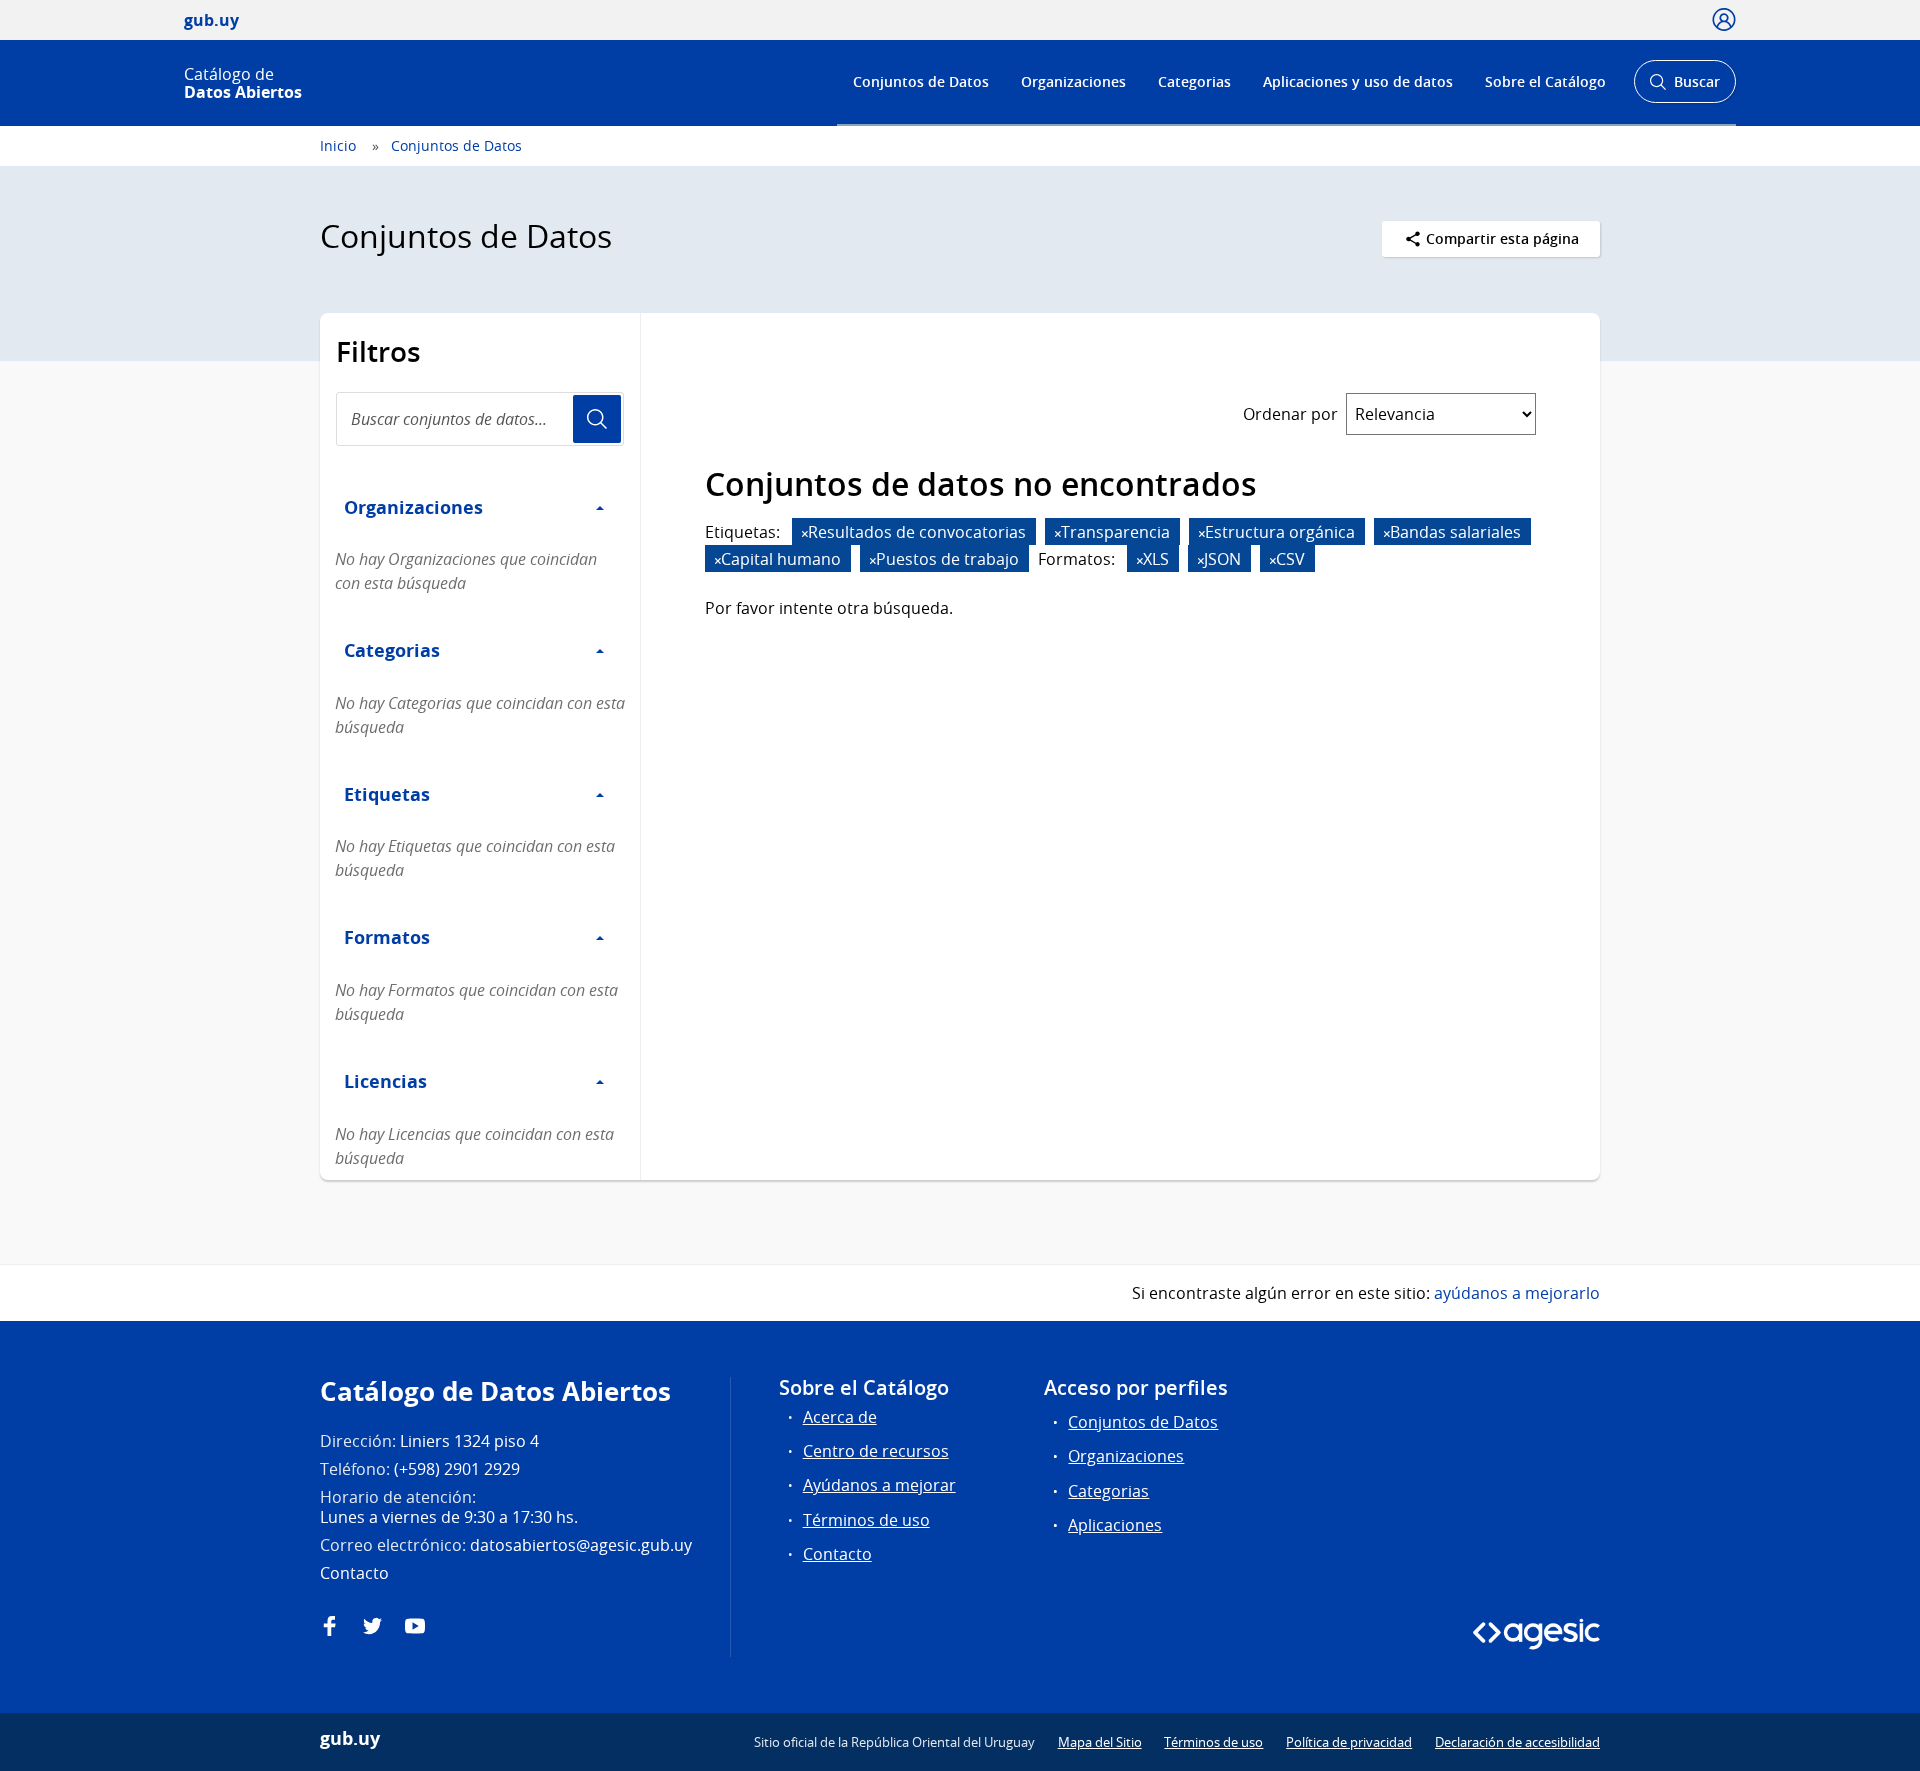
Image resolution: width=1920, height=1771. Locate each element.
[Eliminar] (805, 533)
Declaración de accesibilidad (1517, 1742)
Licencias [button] (385, 1081)
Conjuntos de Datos (921, 81)
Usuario (597, 419)
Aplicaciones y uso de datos (1358, 81)
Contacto (837, 1554)
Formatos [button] (387, 937)
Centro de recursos (876, 1451)
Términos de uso (866, 1520)
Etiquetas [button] (387, 794)
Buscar (1684, 87)
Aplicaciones (1115, 1525)
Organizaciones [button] (413, 507)
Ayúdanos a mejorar (879, 1485)
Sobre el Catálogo (1545, 81)
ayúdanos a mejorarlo (1517, 1293)
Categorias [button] (392, 650)
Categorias (1194, 81)
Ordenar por (1290, 414)
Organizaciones (1073, 81)
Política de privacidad (1349, 1742)
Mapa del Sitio (1100, 1742)
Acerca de (840, 1417)
